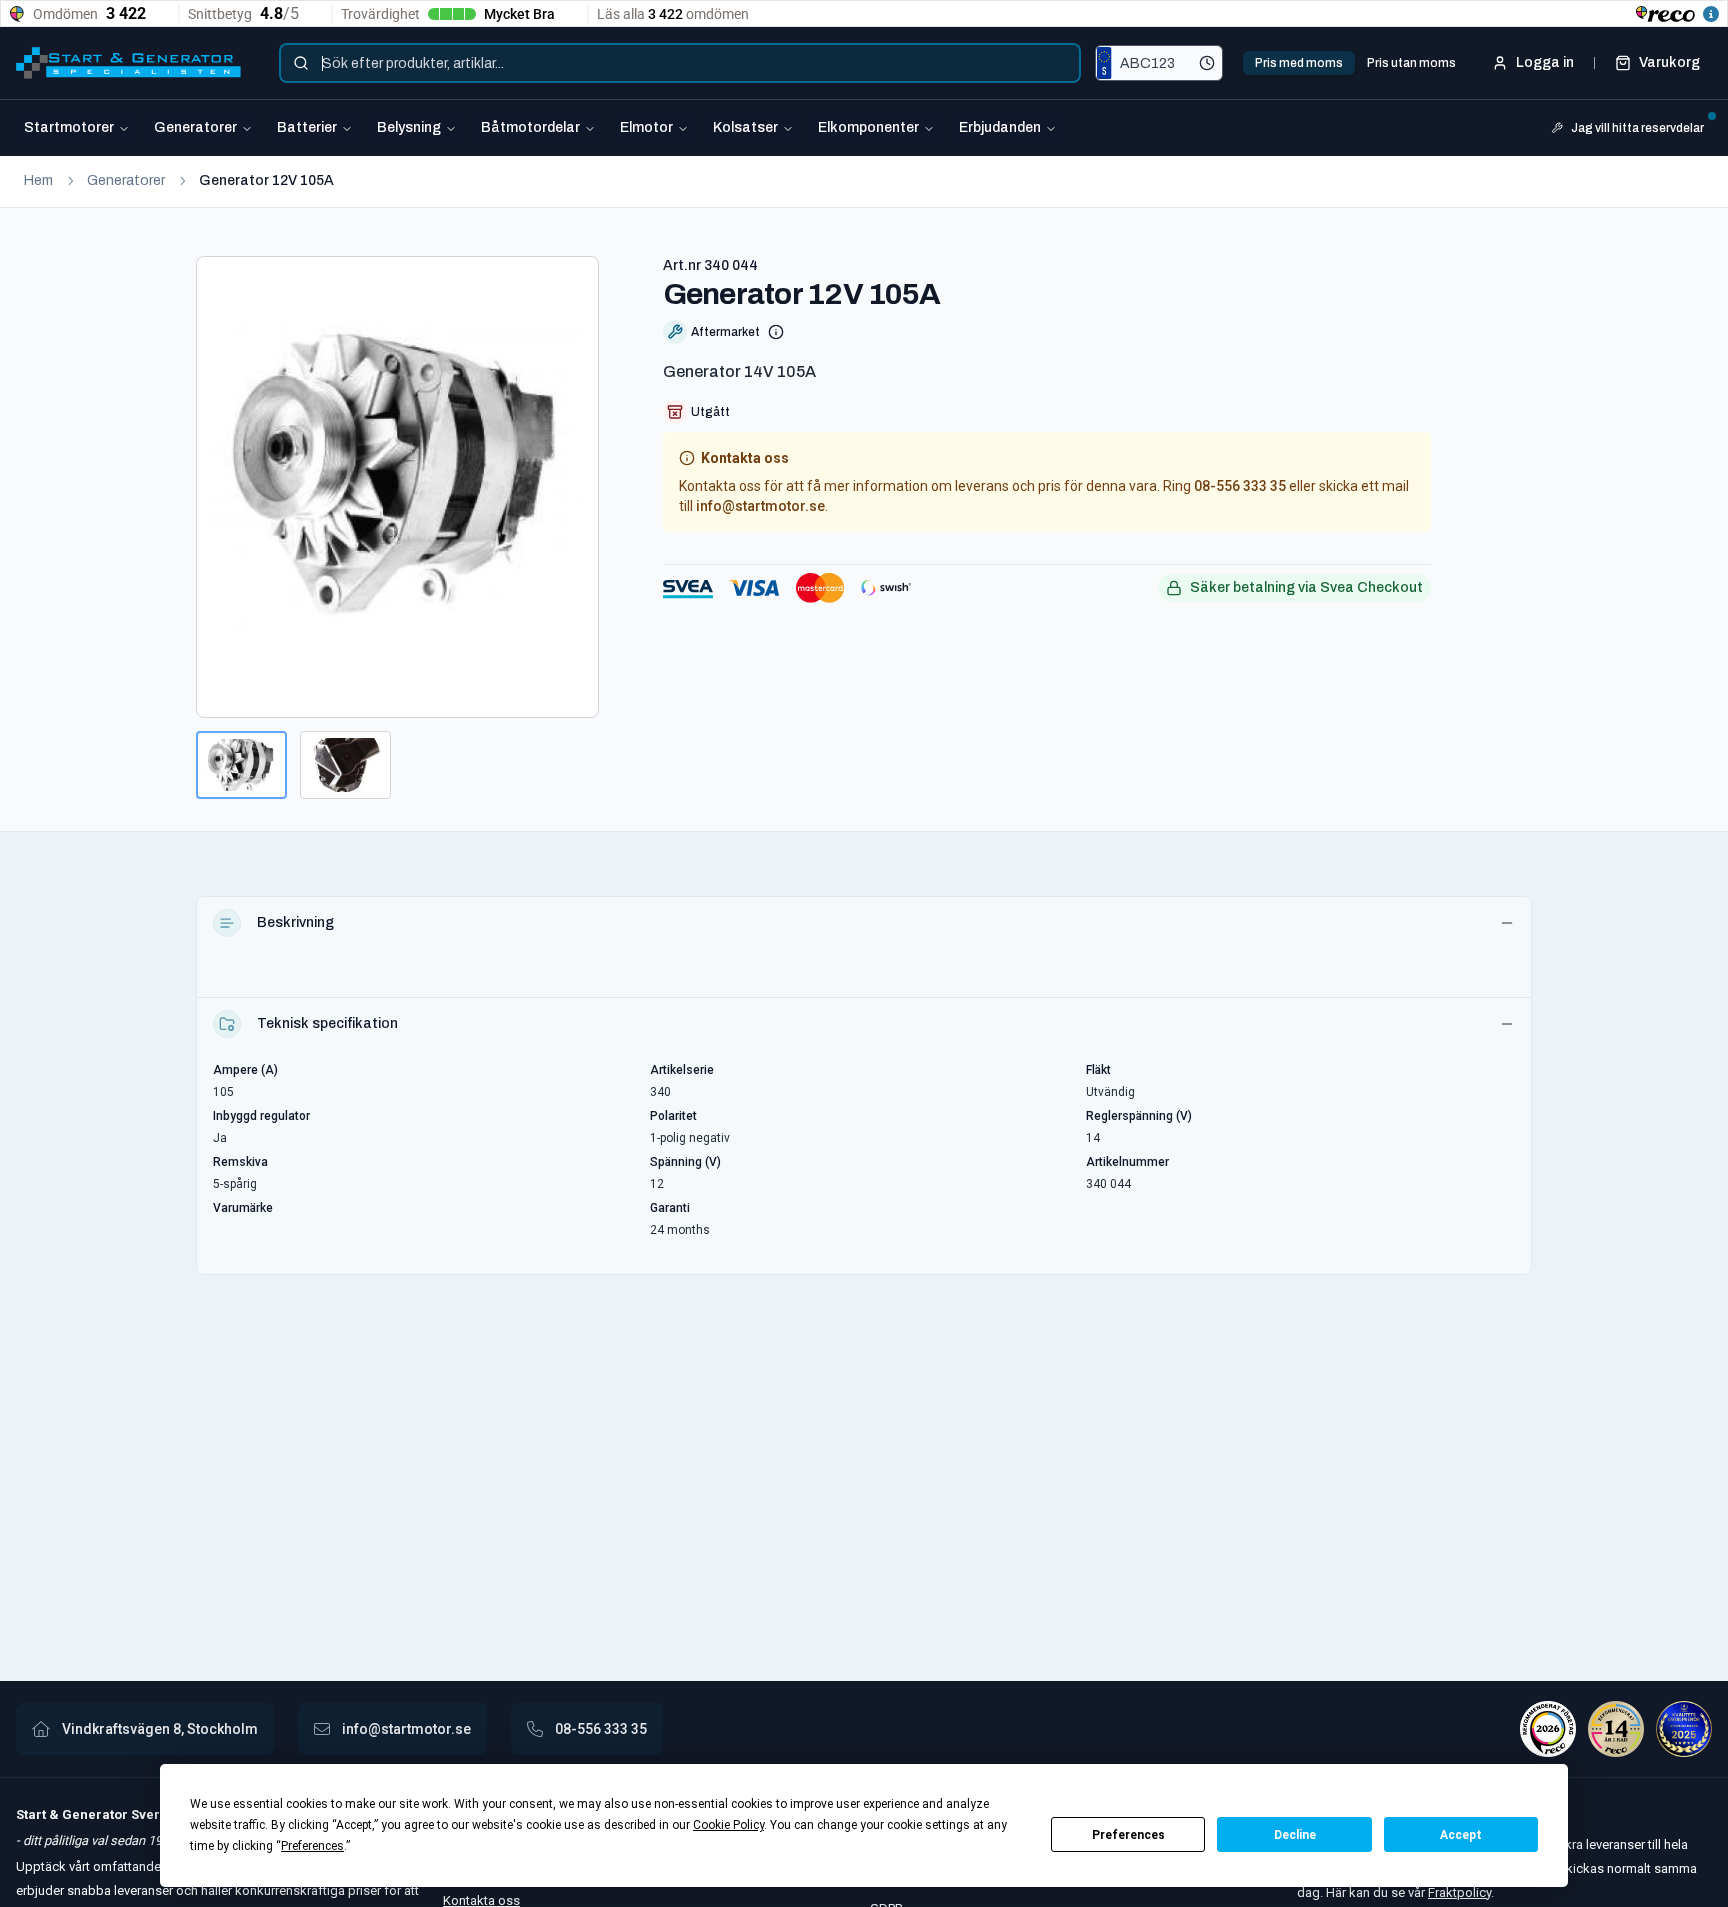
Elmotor (646, 127)
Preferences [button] (312, 1846)
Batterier (307, 127)
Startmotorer (69, 127)
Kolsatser (745, 127)
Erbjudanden (1000, 127)
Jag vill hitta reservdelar (1637, 128)
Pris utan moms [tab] (1411, 63)
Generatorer (195, 127)
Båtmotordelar (530, 127)
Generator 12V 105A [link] (266, 180)
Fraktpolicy (1459, 1892)
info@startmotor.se (760, 506)
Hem (38, 180)
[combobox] (680, 63)
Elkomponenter (868, 127)
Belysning (409, 127)
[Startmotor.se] (128, 63)
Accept (1461, 1835)
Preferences (1128, 1835)
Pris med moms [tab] (1299, 63)
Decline (1295, 1835)
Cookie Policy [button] (728, 1825)
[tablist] (1355, 63)
